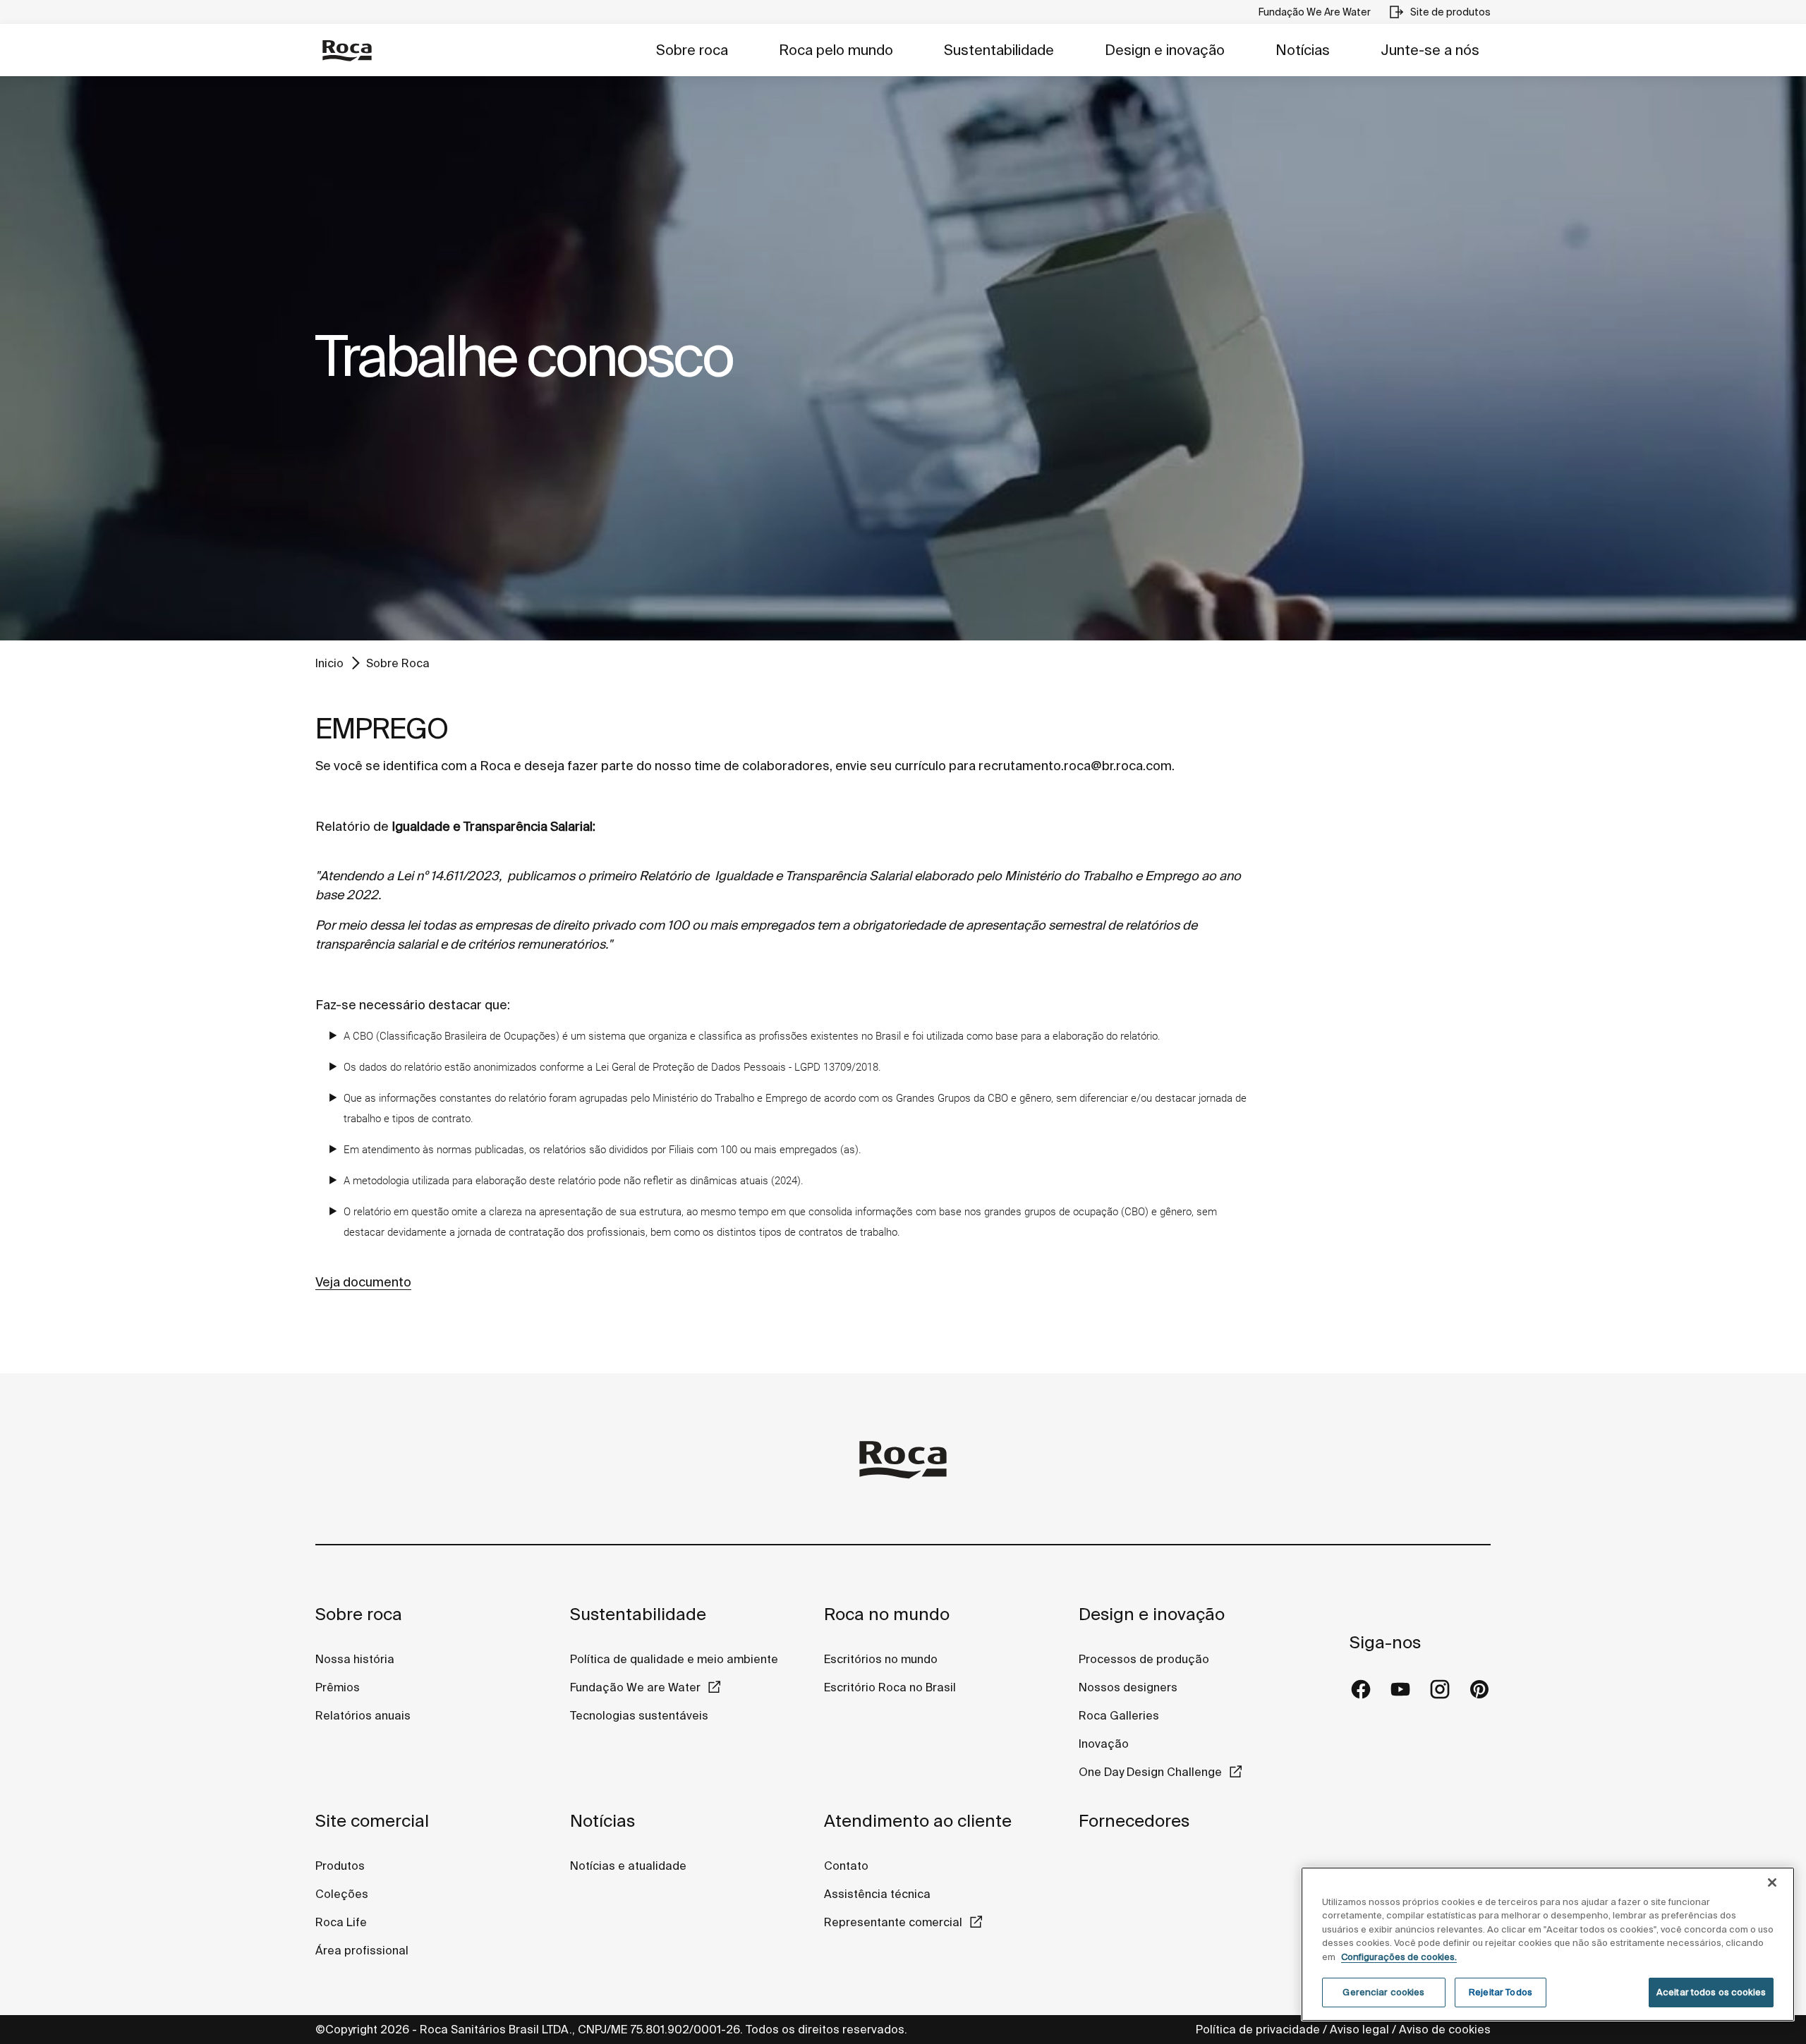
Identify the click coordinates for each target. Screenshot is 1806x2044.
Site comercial (372, 1821)
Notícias (1303, 50)
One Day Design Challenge (1150, 1772)
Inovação (1104, 1744)
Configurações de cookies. (1399, 1957)
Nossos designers (1128, 1687)
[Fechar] (1772, 1882)
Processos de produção (1144, 1659)
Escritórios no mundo (881, 1659)
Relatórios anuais (363, 1715)
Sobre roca (692, 50)
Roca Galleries (1119, 1715)
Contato (846, 1866)
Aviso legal (1359, 2029)
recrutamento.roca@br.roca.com (1075, 766)
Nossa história (355, 1659)
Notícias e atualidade (628, 1866)
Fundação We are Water (635, 1687)
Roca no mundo (887, 1614)
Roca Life (341, 1922)
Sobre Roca (398, 663)
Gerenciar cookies (1383, 1992)
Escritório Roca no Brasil (890, 1687)
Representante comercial (893, 1922)
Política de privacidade (1258, 2029)
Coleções (342, 1894)
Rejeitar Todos (1501, 1992)
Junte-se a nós (1430, 50)
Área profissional (362, 1950)
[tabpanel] (903, 358)
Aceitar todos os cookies (1711, 1992)
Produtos (340, 1866)
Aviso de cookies (1445, 2029)
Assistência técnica (877, 1894)
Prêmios (338, 1687)
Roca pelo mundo (836, 50)
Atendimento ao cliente (918, 1821)
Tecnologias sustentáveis (639, 1715)
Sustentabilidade (999, 50)
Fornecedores (1134, 1821)
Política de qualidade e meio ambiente (674, 1659)
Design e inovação (1165, 50)
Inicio (329, 663)
